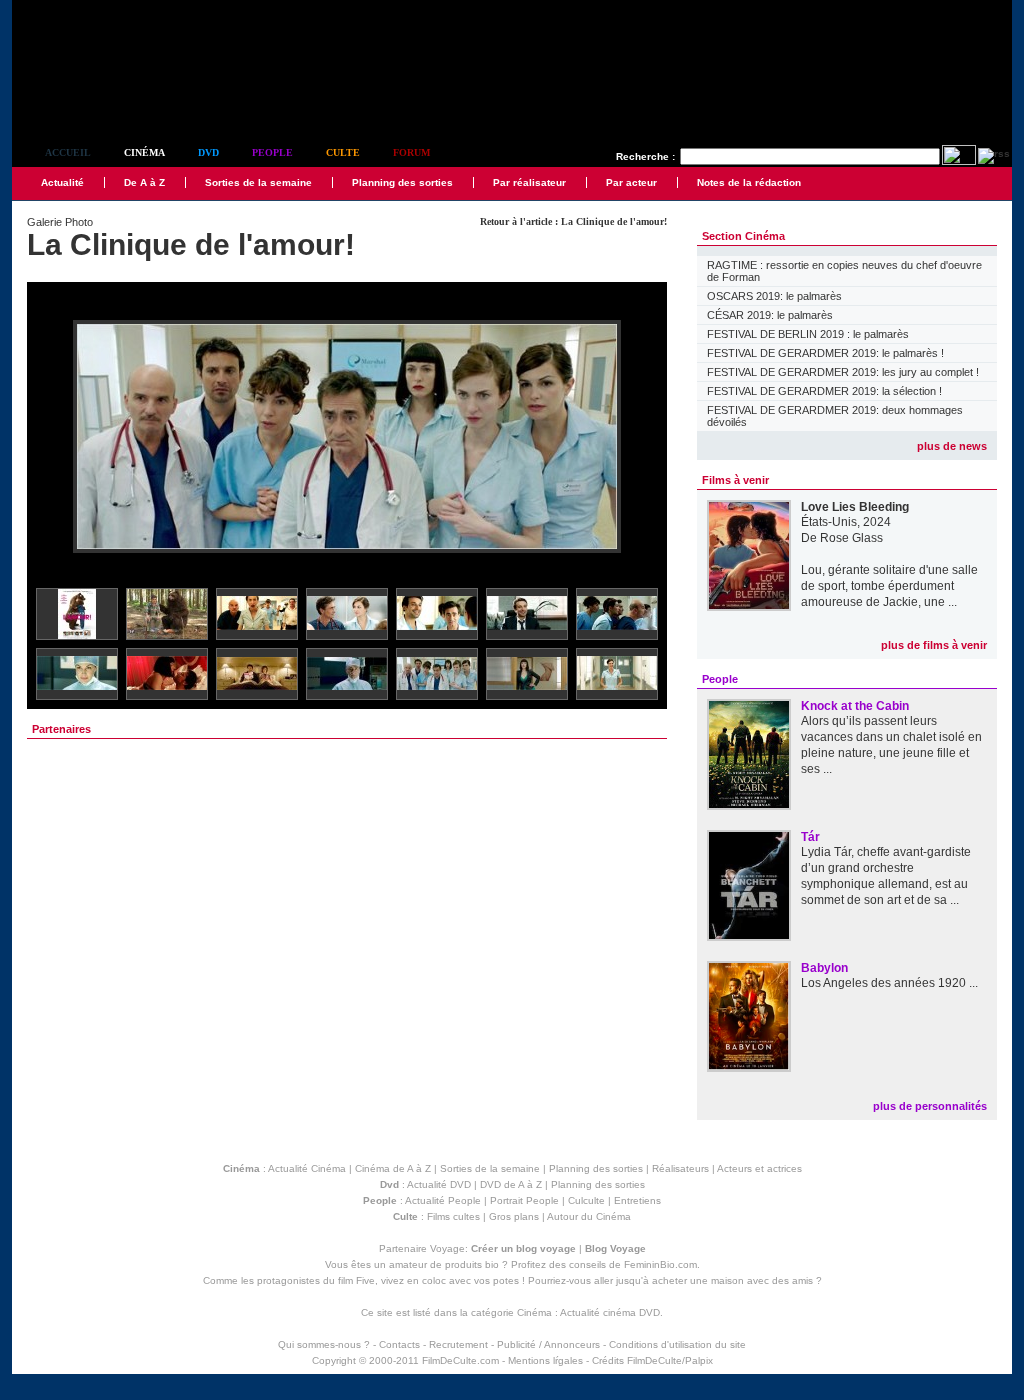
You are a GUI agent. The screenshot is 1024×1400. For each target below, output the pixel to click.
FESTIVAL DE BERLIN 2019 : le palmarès (808, 334)
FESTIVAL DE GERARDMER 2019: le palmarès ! (825, 353)
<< (55, 437)
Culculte (586, 1200)
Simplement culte (122, 98)
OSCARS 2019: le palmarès (774, 296)
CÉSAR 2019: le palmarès (770, 315)
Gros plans (514, 1216)
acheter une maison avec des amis (732, 1280)
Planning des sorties (402, 182)
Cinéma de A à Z (393, 1168)
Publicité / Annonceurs (548, 1344)
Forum (411, 152)
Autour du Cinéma (589, 1216)
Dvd (208, 152)
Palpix (699, 1360)
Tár (810, 837)
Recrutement (458, 1344)
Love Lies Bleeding (855, 507)
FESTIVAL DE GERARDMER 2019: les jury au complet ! (843, 372)
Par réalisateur (529, 182)
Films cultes (453, 1216)
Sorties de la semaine (258, 182)
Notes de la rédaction (749, 182)
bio (492, 1264)
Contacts (399, 1344)
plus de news (952, 446)
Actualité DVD (439, 1184)
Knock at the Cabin (855, 706)
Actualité (62, 182)
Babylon (824, 968)
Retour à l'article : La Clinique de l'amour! (573, 221)
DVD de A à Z (511, 1184)
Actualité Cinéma (307, 1168)
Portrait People (524, 1200)
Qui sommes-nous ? (324, 1344)
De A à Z (144, 182)
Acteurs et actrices (759, 1168)
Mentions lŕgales (545, 1360)
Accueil (68, 152)
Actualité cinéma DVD (610, 1312)
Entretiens (637, 1200)
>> (639, 437)
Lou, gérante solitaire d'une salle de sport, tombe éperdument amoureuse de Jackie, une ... (889, 586)
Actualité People (443, 1200)
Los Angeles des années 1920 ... (889, 983)
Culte (343, 152)
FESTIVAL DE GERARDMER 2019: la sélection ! (824, 391)
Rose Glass (851, 538)
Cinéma (144, 152)
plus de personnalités (930, 1106)
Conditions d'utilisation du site (677, 1344)
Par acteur (631, 182)
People (272, 152)
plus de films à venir (934, 645)
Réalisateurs (680, 1168)
